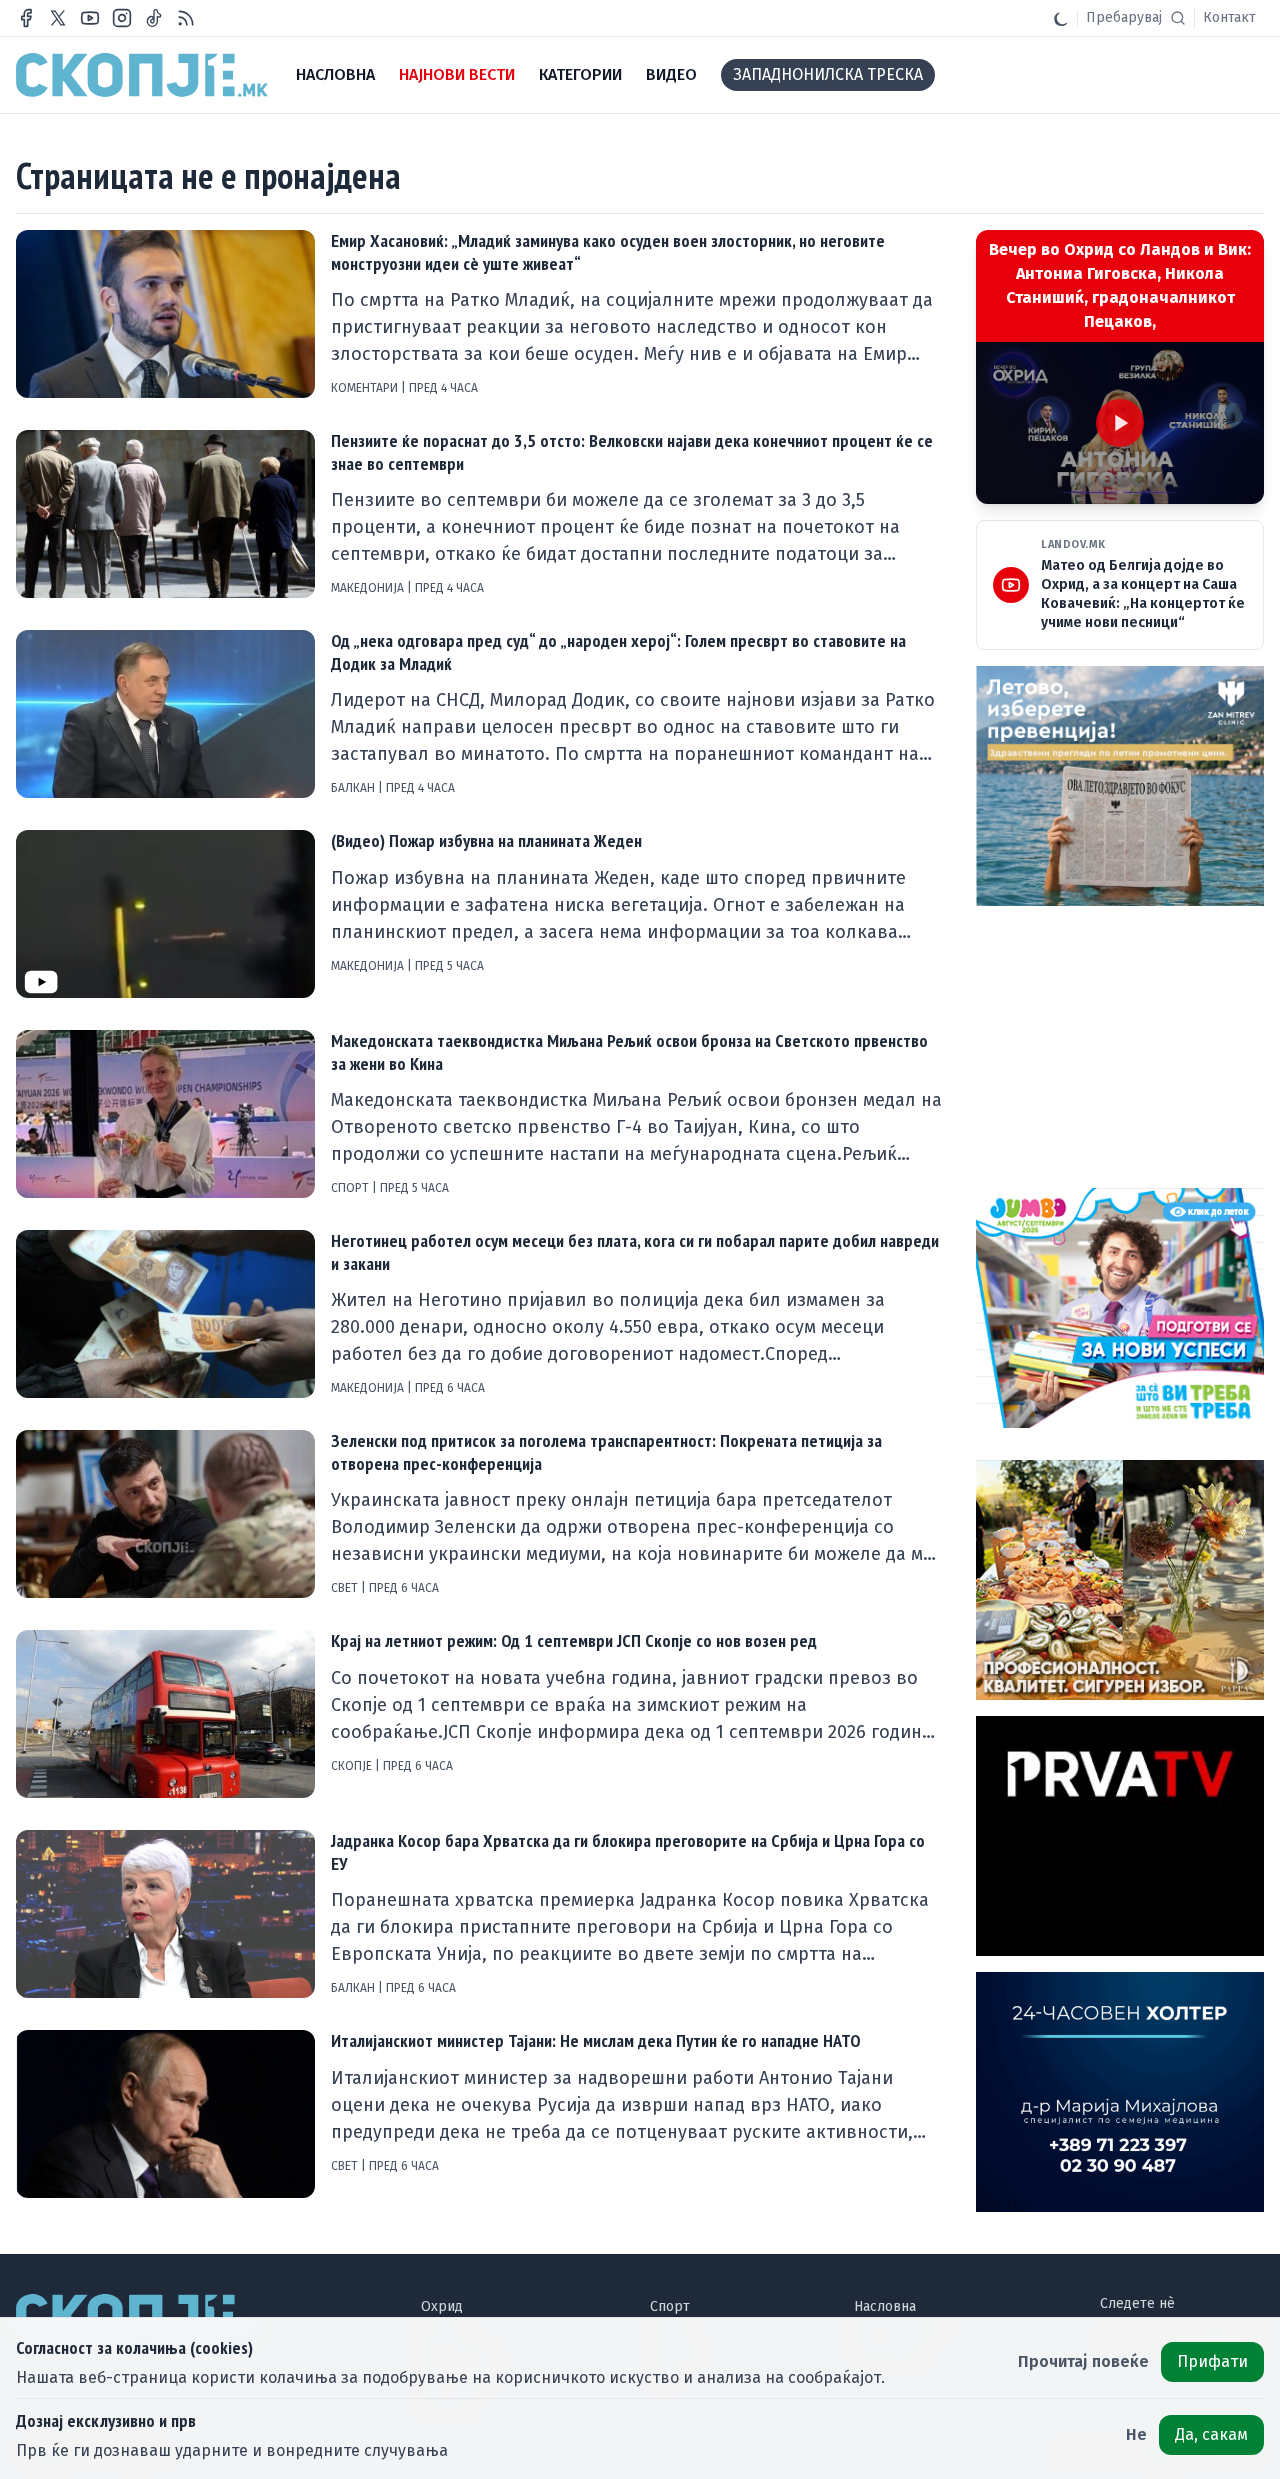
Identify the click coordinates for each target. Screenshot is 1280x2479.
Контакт (1229, 17)
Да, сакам (1211, 2434)
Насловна (885, 2306)
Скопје (353, 1766)
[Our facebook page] (26, 18)
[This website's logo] (142, 75)
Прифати (1212, 2361)
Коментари (366, 388)
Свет (346, 1588)
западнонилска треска (828, 74)
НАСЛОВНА (335, 74)
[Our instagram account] (122, 18)
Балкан (354, 788)
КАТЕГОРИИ (580, 74)
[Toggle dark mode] (1061, 18)
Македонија (369, 588)
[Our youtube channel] (90, 18)
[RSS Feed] (186, 18)
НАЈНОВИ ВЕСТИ (457, 74)
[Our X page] (58, 18)
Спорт (351, 1188)
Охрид (442, 2306)
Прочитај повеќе (1083, 2361)
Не (1136, 2434)
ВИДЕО (671, 74)
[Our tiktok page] (154, 18)
